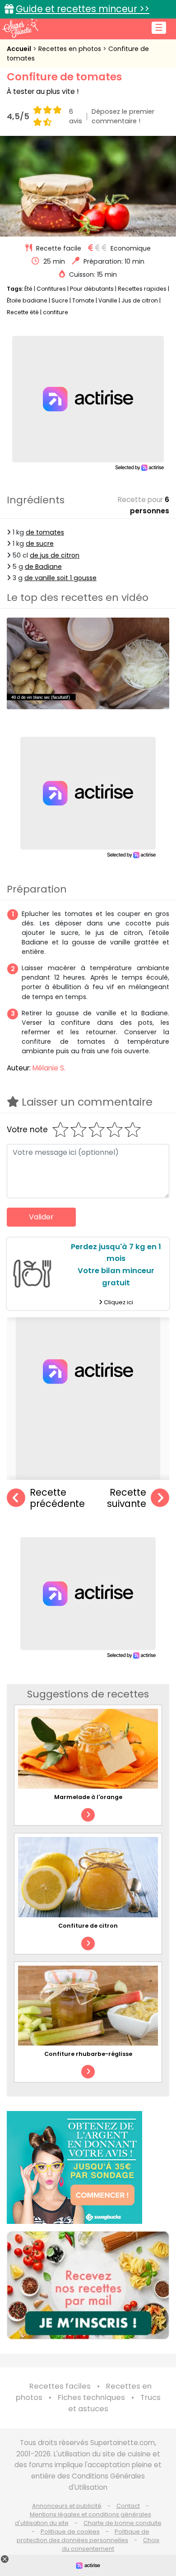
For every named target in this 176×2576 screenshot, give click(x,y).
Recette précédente (57, 1498)
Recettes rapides (142, 289)
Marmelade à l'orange (88, 1797)
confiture (56, 312)
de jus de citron (55, 555)
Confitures (51, 289)
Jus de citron (140, 300)
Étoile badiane (27, 300)
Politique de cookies (70, 2532)
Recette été (23, 312)
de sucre (40, 544)
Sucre (60, 300)
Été (28, 289)
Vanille (108, 300)
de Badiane (43, 567)
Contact (128, 2506)
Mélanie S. (49, 1068)
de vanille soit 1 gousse (60, 578)
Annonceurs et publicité (67, 2506)
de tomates (45, 532)
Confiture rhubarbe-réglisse (88, 2054)
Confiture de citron (88, 1926)
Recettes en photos (71, 49)
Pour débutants (92, 289)
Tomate (83, 300)
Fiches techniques (91, 2397)
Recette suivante (127, 1498)
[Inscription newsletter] (88, 2285)
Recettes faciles (60, 2386)
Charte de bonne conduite (123, 2523)
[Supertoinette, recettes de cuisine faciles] (20, 28)
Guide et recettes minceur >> (83, 9)
